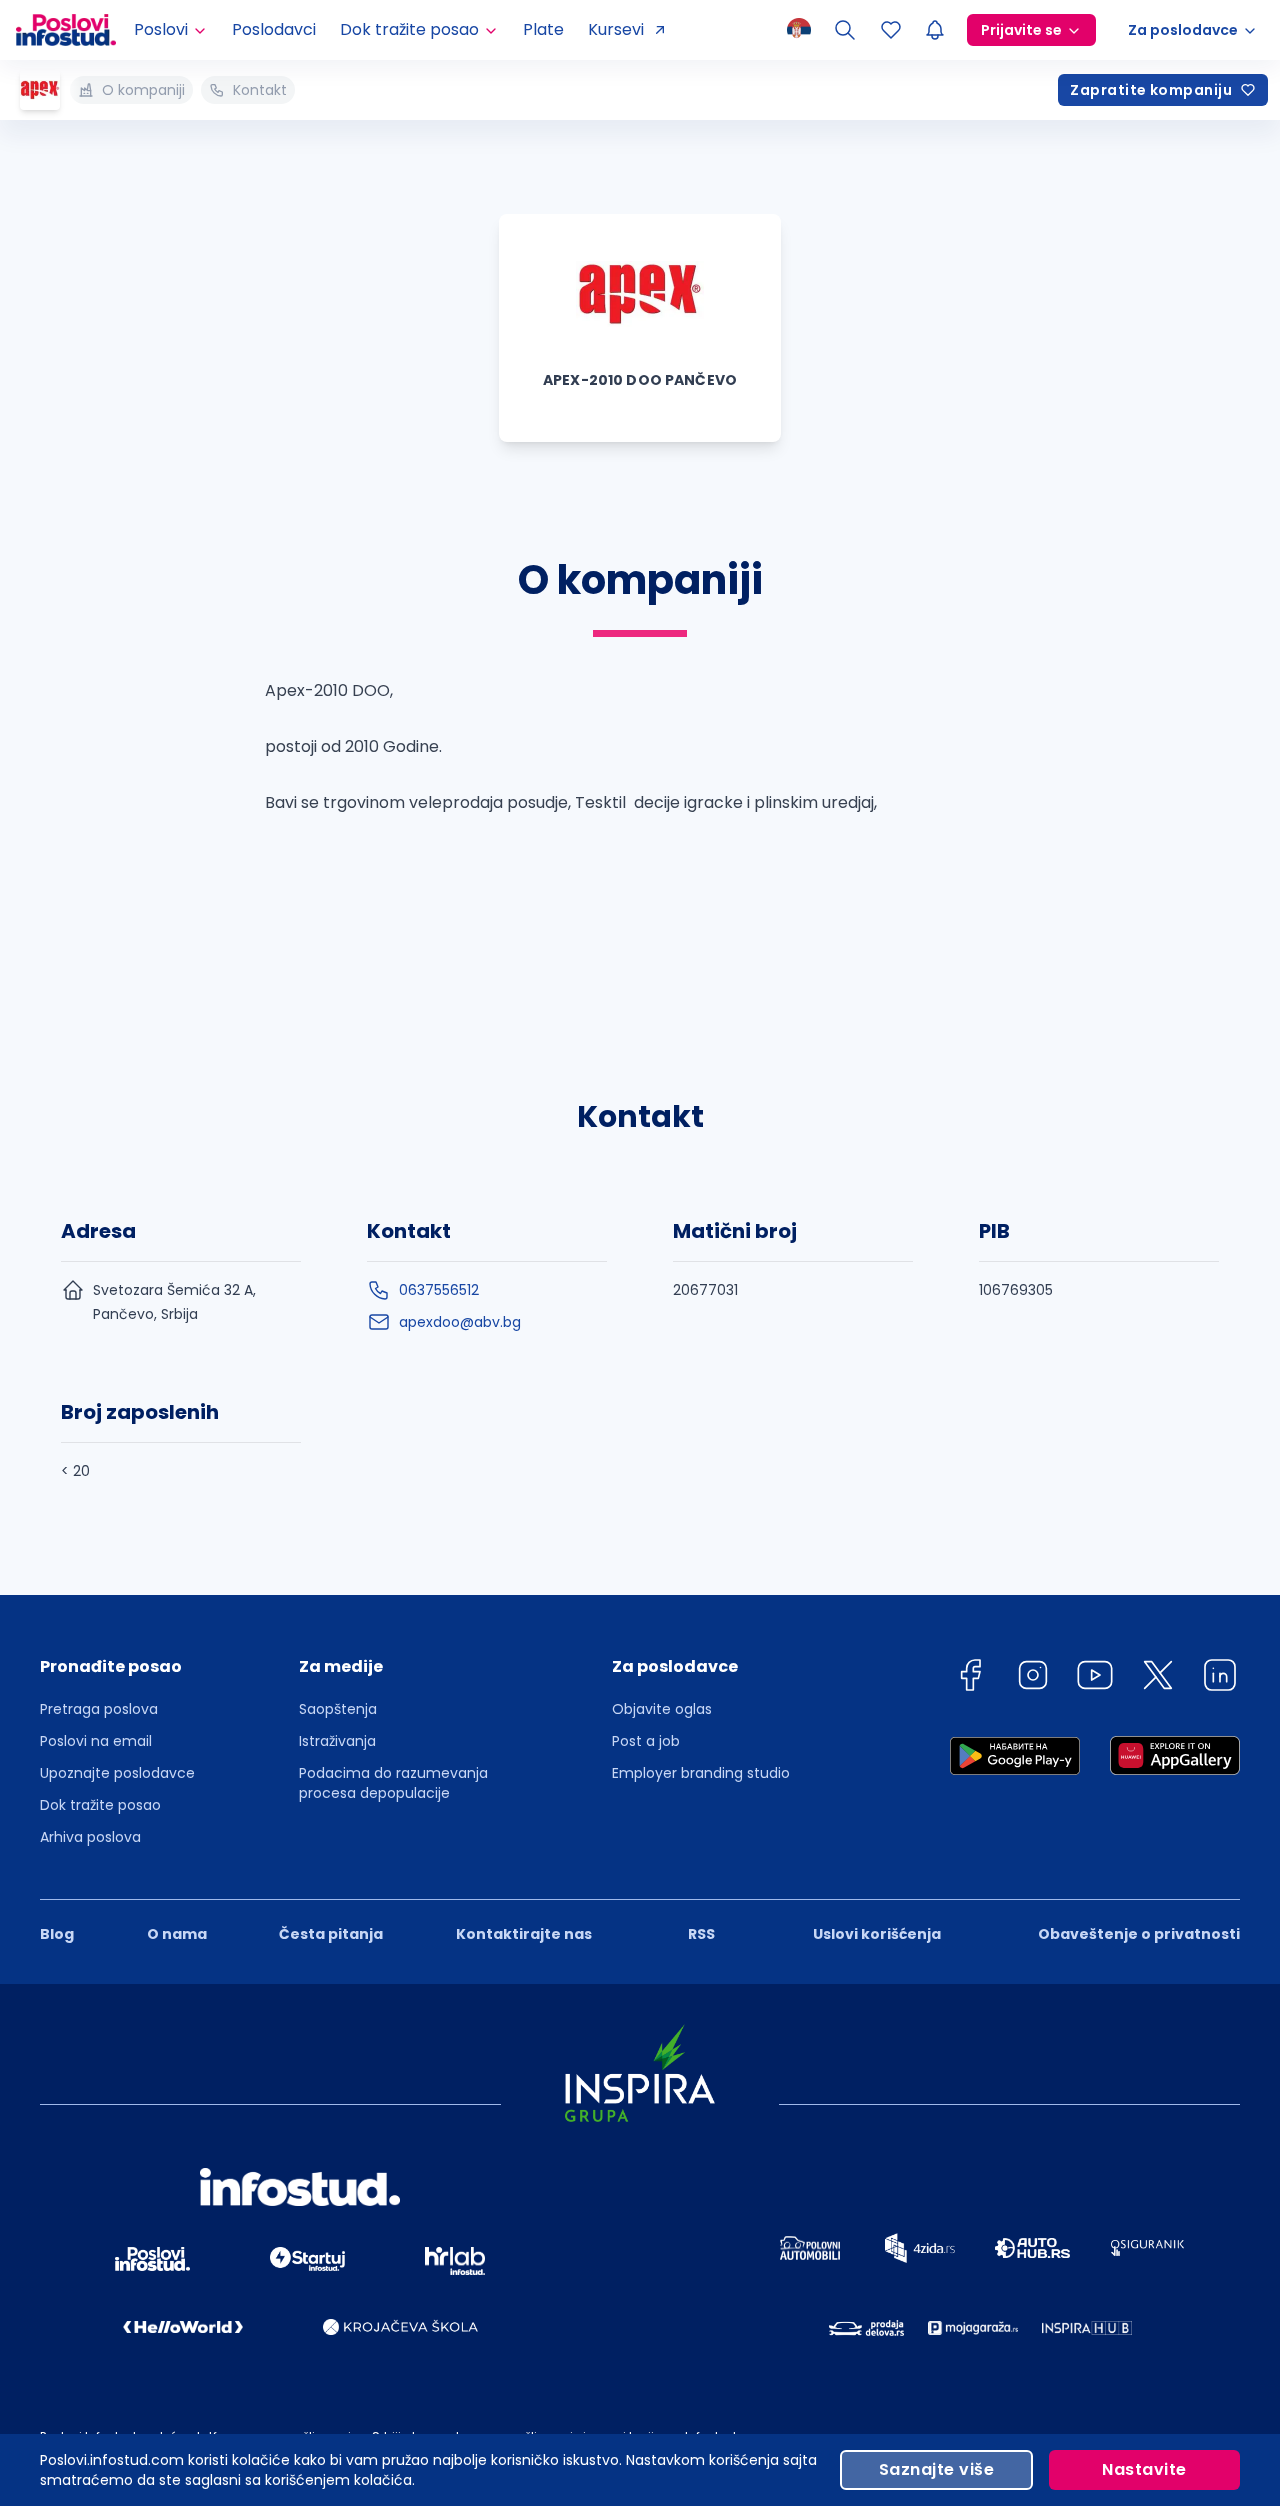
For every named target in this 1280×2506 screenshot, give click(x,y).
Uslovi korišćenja (877, 1934)
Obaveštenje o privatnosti (1139, 1934)
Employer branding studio (701, 1773)
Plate (543, 29)
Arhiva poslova (90, 1837)
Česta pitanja (331, 1934)
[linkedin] (1220, 1678)
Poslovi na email (96, 1741)
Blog (57, 1934)
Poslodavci (274, 29)
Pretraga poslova (99, 1709)
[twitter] (1158, 1678)
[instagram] (1033, 1678)
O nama (177, 1934)
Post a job (646, 1741)
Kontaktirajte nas (524, 1934)
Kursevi (616, 29)
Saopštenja (338, 1709)
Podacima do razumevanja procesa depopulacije (393, 1783)
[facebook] (970, 1678)
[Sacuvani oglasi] (891, 30)
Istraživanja (337, 1741)
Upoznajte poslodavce (117, 1773)
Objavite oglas (662, 1709)
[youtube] (1095, 1678)
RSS (701, 1934)
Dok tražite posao (100, 1805)
